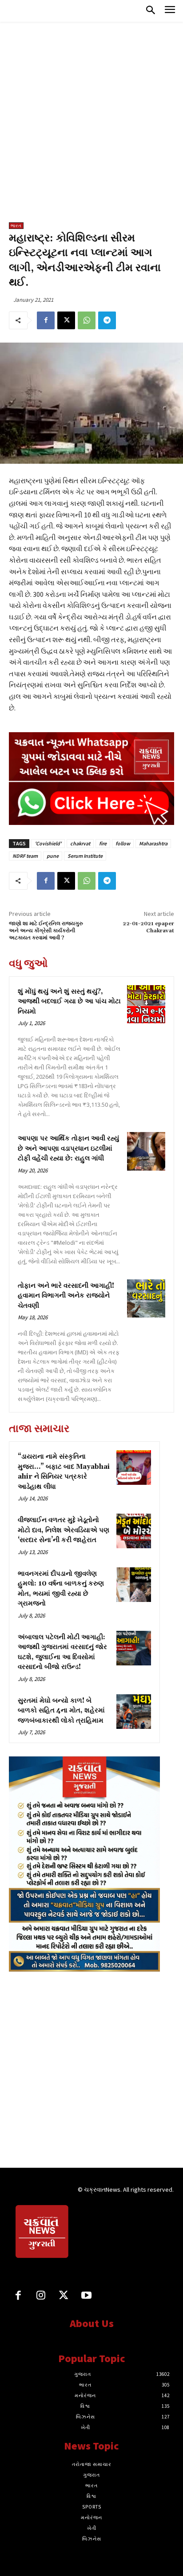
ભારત (16, 226)
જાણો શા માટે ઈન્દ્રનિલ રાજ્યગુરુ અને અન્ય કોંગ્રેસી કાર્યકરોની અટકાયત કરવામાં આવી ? (46, 931)
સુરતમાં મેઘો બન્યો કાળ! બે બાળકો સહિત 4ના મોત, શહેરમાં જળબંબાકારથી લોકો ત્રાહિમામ (61, 1711)
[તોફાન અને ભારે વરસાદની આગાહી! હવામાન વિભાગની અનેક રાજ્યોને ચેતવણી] (146, 1298)
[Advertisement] (91, 126)
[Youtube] (86, 2296)
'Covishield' (48, 843)
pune (53, 856)
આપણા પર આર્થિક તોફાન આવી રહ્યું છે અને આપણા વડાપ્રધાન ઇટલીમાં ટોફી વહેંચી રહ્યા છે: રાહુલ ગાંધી (68, 1148)
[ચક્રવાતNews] (43, 2233)
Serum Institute (85, 856)
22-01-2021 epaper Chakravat (148, 927)
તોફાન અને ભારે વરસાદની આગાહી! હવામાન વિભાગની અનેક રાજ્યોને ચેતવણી (66, 1296)
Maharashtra (153, 843)
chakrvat (80, 843)
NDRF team (25, 856)
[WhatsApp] (87, 320)
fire (103, 843)
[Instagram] (41, 2296)
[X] (66, 320)
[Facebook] (46, 320)
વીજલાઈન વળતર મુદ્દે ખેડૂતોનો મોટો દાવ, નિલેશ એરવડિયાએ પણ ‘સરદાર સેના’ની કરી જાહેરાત (64, 1530)
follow (123, 843)
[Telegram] (107, 320)
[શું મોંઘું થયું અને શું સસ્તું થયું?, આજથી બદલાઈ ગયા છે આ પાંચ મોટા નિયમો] (146, 1004)
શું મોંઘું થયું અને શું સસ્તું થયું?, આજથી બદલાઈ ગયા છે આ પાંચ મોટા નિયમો (69, 1002)
